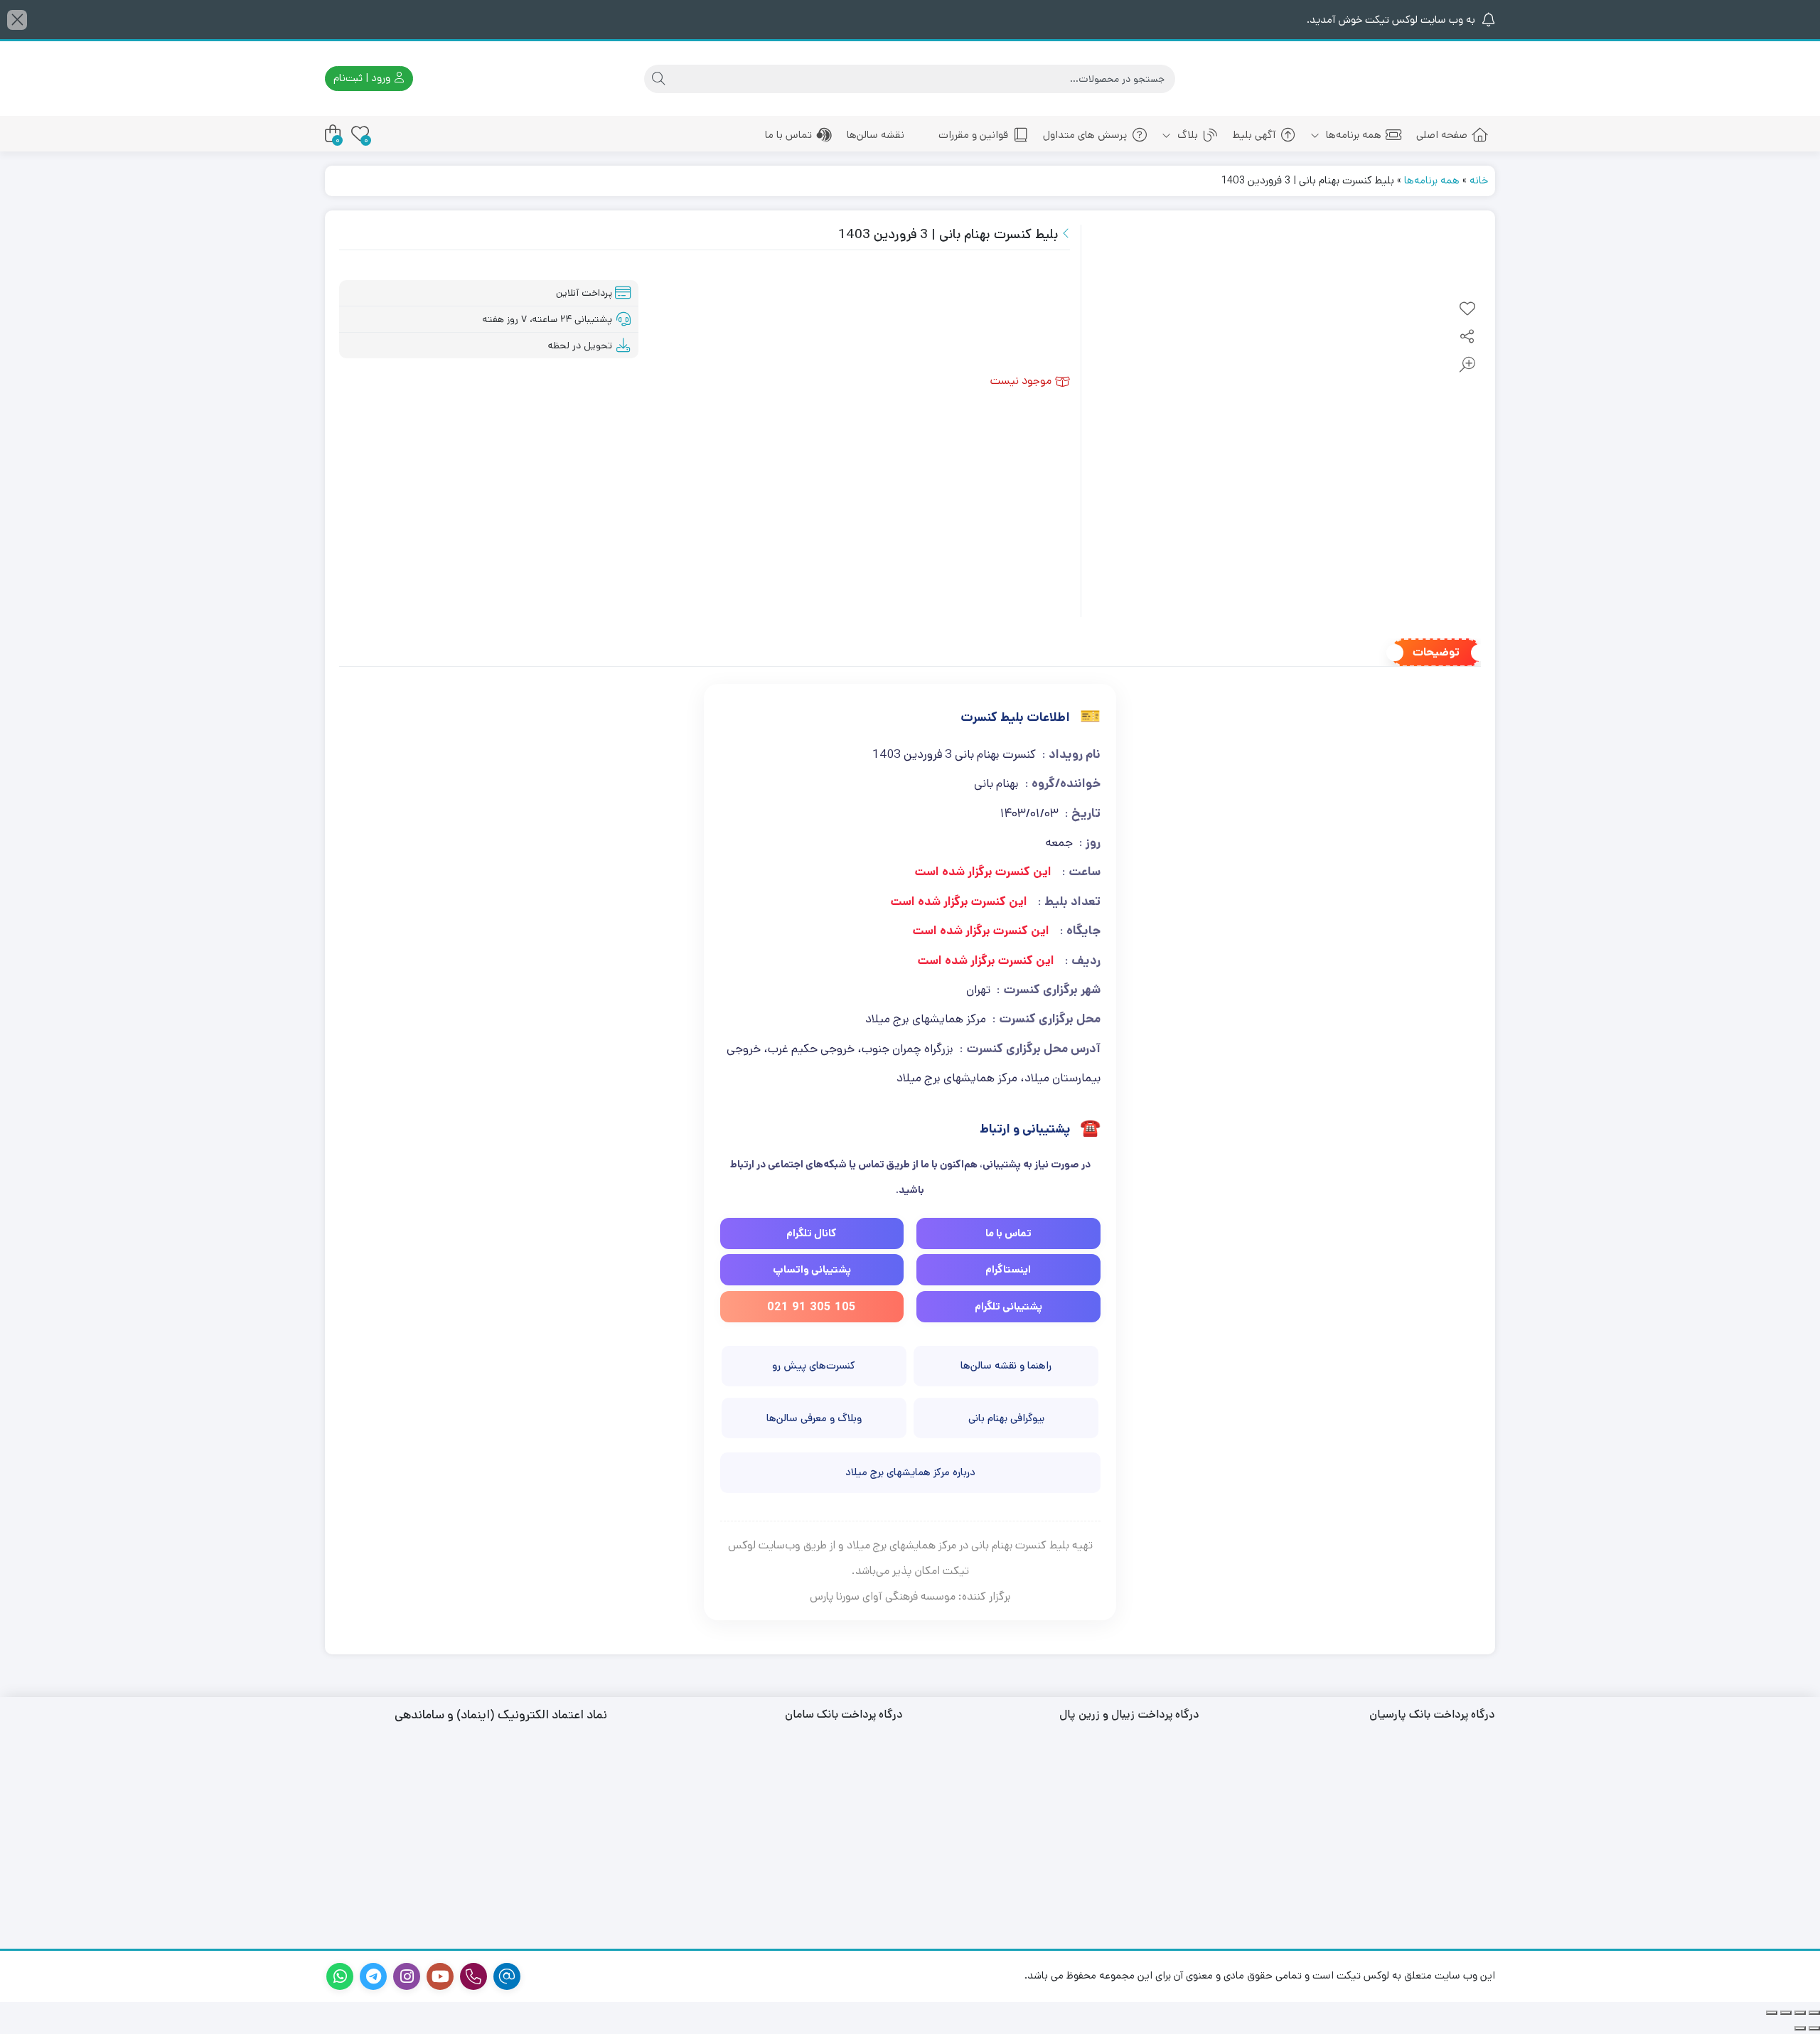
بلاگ (1186, 135)
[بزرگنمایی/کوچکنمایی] (1814, 2013)
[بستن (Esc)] (1772, 2013)
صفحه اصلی (1442, 135)
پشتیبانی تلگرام (1008, 1306)
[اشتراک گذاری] (1786, 2013)
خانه (1479, 180)
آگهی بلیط (1254, 135)
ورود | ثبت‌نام (363, 78)
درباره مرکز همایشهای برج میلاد (910, 1472)
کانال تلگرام (812, 1233)
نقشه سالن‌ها (876, 135)
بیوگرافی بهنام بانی (1006, 1418)
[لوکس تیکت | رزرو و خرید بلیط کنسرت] (1432, 79)
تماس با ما (788, 135)
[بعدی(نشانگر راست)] (1800, 2028)
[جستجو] (658, 79)
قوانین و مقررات (973, 135)
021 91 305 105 (812, 1306)
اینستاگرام (1008, 1269)
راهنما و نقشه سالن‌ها (1006, 1365)
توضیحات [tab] (1436, 652)
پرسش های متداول (1085, 135)
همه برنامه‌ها (1352, 135)
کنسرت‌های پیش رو (814, 1365)
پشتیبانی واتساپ (812, 1269)
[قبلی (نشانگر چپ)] (1814, 2028)
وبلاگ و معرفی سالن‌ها (814, 1418)
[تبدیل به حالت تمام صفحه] (1800, 2013)
